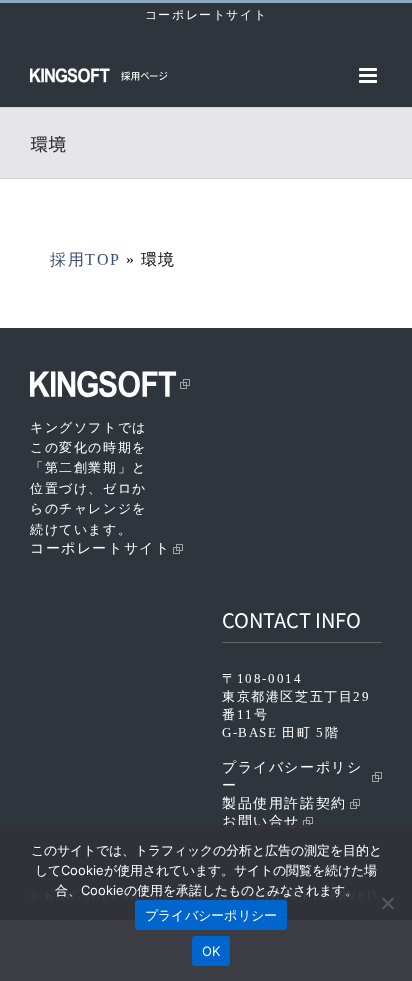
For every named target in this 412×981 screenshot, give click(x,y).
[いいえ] (387, 903)
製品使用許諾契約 (284, 803)
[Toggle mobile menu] (370, 75)
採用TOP (85, 259)
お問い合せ (261, 821)
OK (211, 951)
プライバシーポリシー (292, 776)
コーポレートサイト (206, 15)
